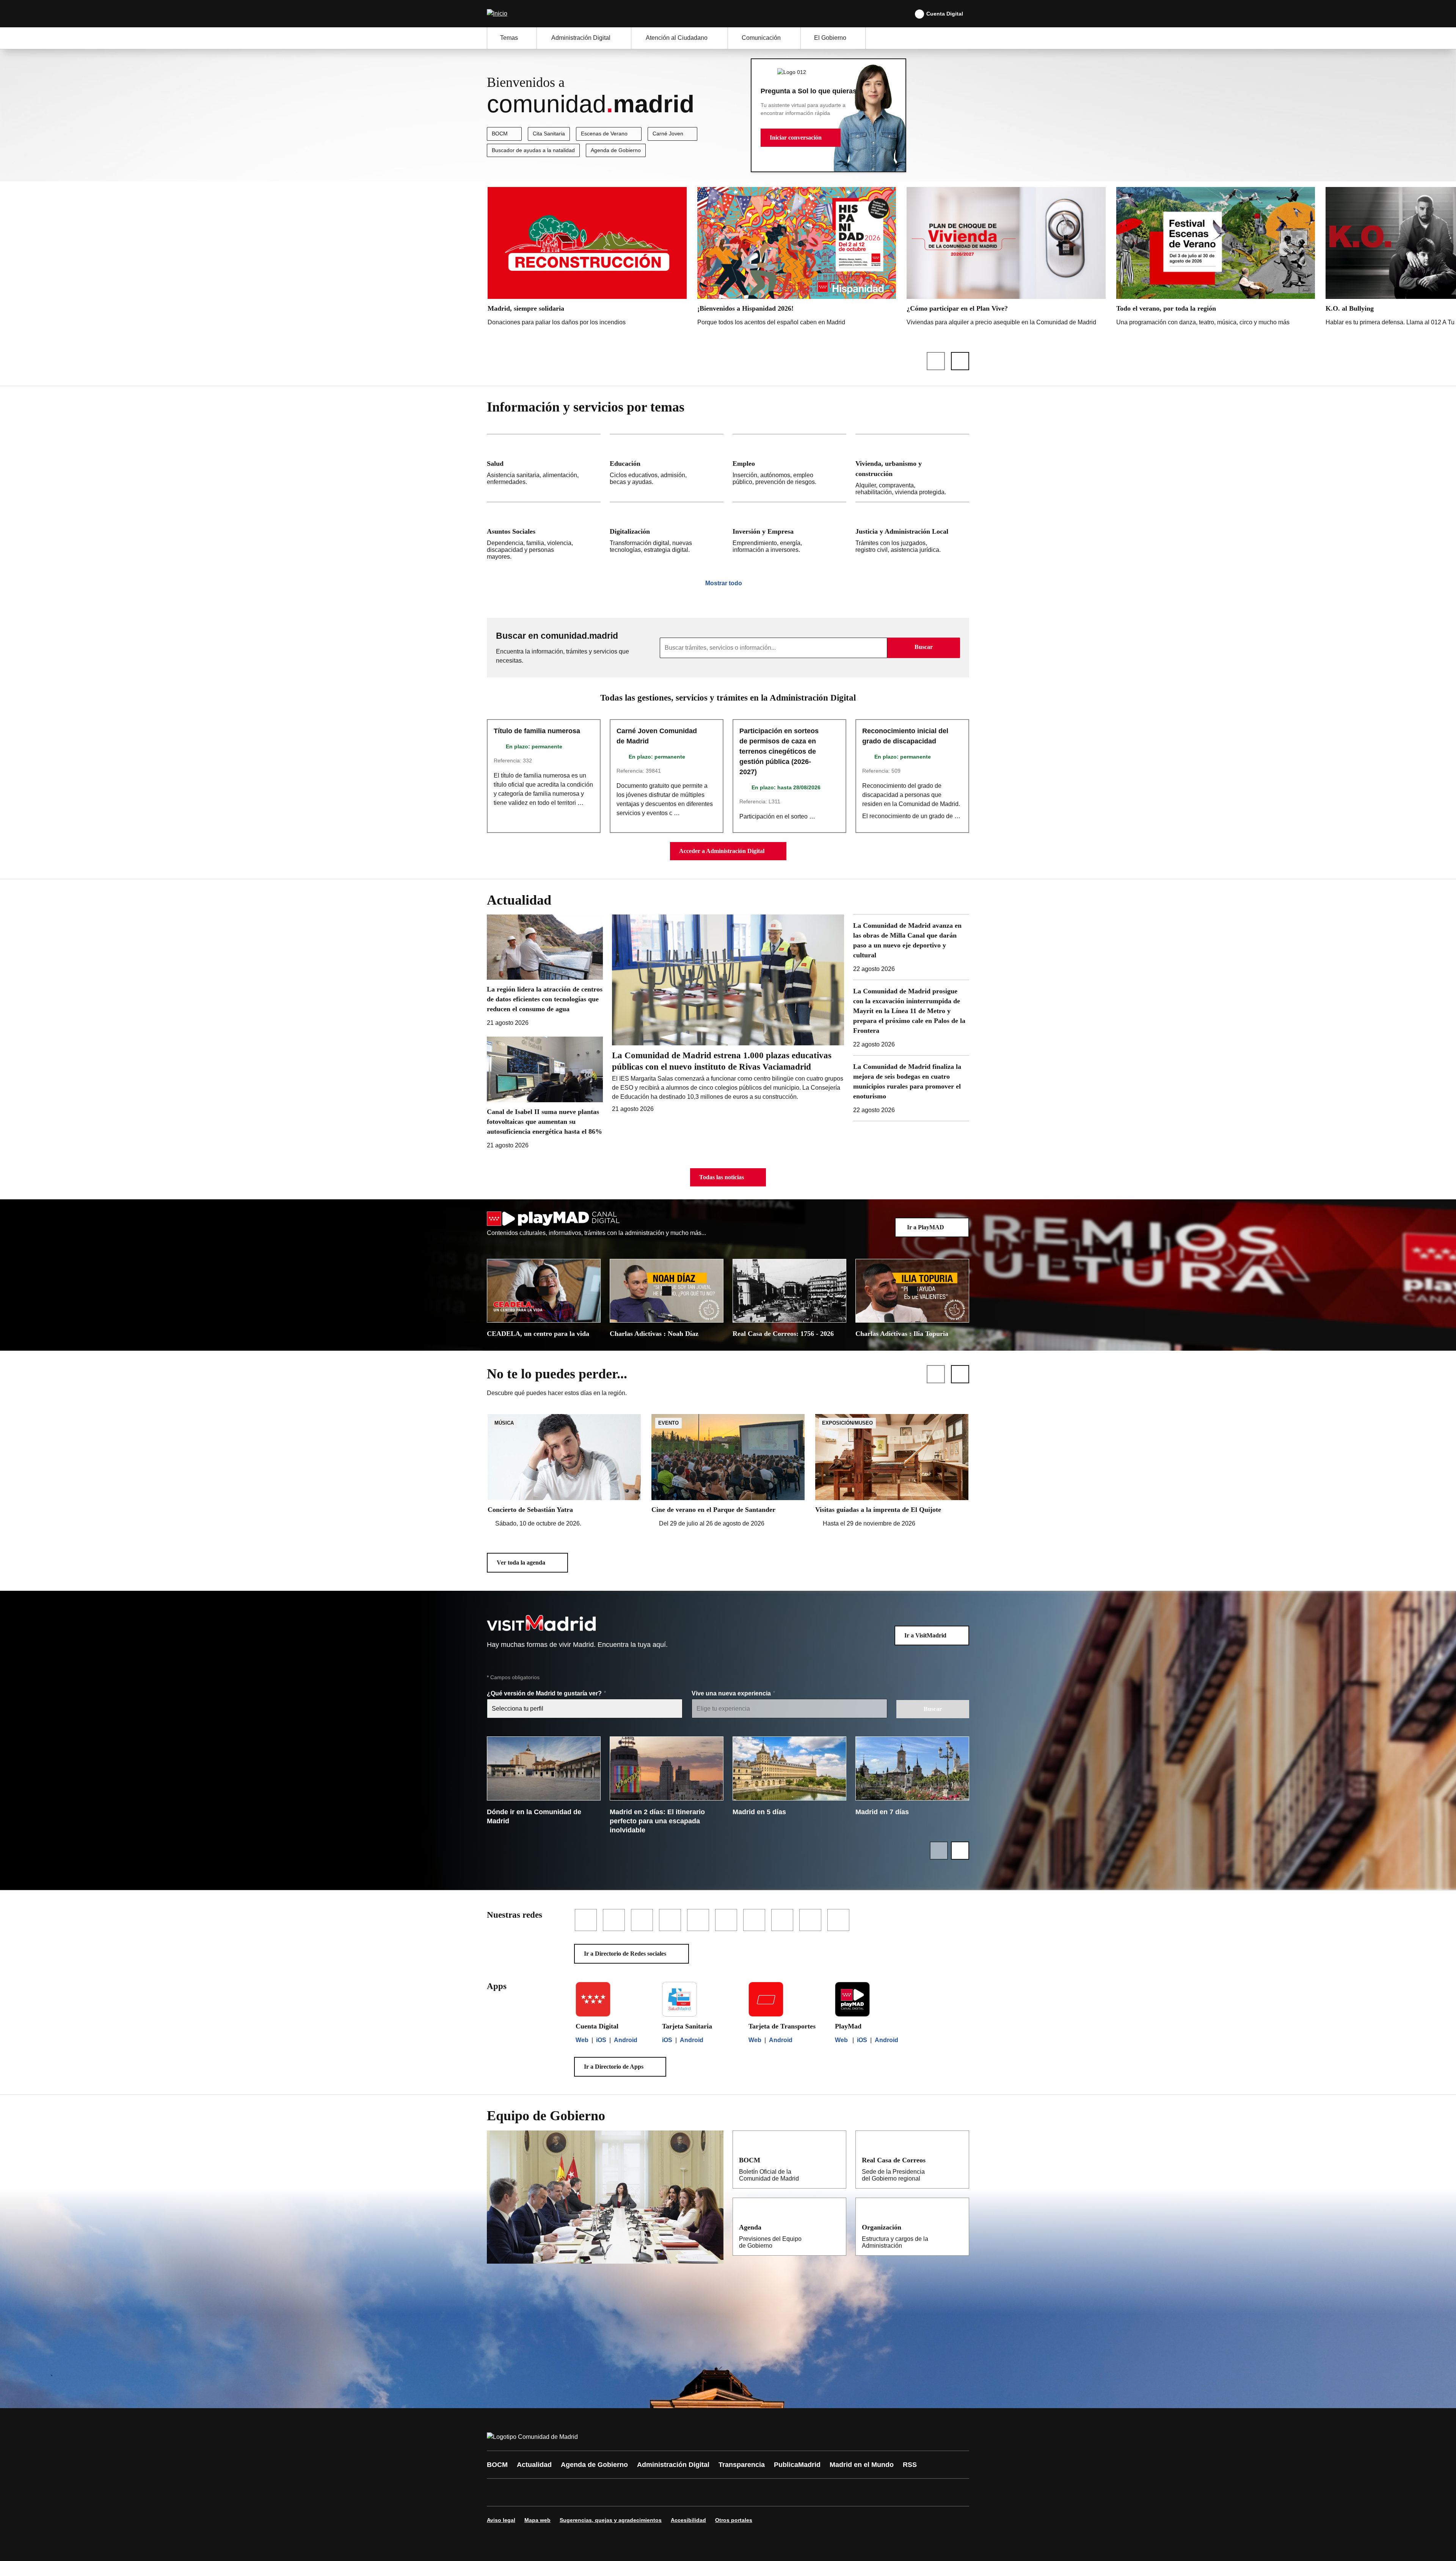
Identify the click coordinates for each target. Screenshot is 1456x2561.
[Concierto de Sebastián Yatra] (564, 1471)
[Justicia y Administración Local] (912, 534)
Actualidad (534, 2465)
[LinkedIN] (588, 2492)
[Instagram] (520, 2492)
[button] (801, 138)
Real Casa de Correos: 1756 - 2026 (783, 1334)
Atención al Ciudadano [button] (677, 38)
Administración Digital (673, 2465)
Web (582, 2040)
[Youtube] (566, 2492)
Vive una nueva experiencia (732, 1693)
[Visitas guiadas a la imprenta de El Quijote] (892, 1471)
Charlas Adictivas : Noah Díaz (654, 1334)
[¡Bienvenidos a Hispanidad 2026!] (797, 258)
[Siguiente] (960, 361)
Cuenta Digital (945, 14)
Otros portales (734, 2520)
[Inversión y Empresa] (789, 534)
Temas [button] (509, 38)
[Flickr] (657, 2492)
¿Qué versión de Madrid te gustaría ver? (545, 1693)
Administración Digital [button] (581, 38)
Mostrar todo (724, 583)
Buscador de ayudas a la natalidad (533, 150)
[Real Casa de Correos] (958, 2160)
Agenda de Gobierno (616, 150)
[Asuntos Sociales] (544, 534)
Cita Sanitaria (549, 134)
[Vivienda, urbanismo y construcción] (912, 468)
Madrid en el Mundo (862, 2465)
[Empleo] (789, 468)
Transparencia (742, 2465)
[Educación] (667, 468)
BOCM (500, 134)
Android (626, 2040)
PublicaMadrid (797, 2465)
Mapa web (537, 2520)
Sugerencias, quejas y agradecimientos (611, 2520)
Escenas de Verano (604, 134)
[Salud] (544, 468)
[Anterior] (936, 361)
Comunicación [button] (761, 38)
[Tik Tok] (634, 2492)
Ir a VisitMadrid (925, 1635)
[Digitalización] (667, 534)
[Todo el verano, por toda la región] (1216, 265)
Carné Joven (668, 134)
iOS (601, 2040)
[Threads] (702, 2492)
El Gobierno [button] (830, 38)
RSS (910, 2465)
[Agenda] (835, 2227)
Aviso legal (501, 2520)
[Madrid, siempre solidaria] (587, 258)
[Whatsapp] (611, 2492)
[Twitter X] (543, 2492)
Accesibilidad (688, 2520)
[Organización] (958, 2227)
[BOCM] (835, 2160)
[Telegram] (679, 2492)
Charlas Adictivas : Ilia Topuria (902, 1334)
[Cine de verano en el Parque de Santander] (728, 1471)
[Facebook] (497, 2492)
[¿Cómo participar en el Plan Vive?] (1006, 258)
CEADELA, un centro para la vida (538, 1334)
